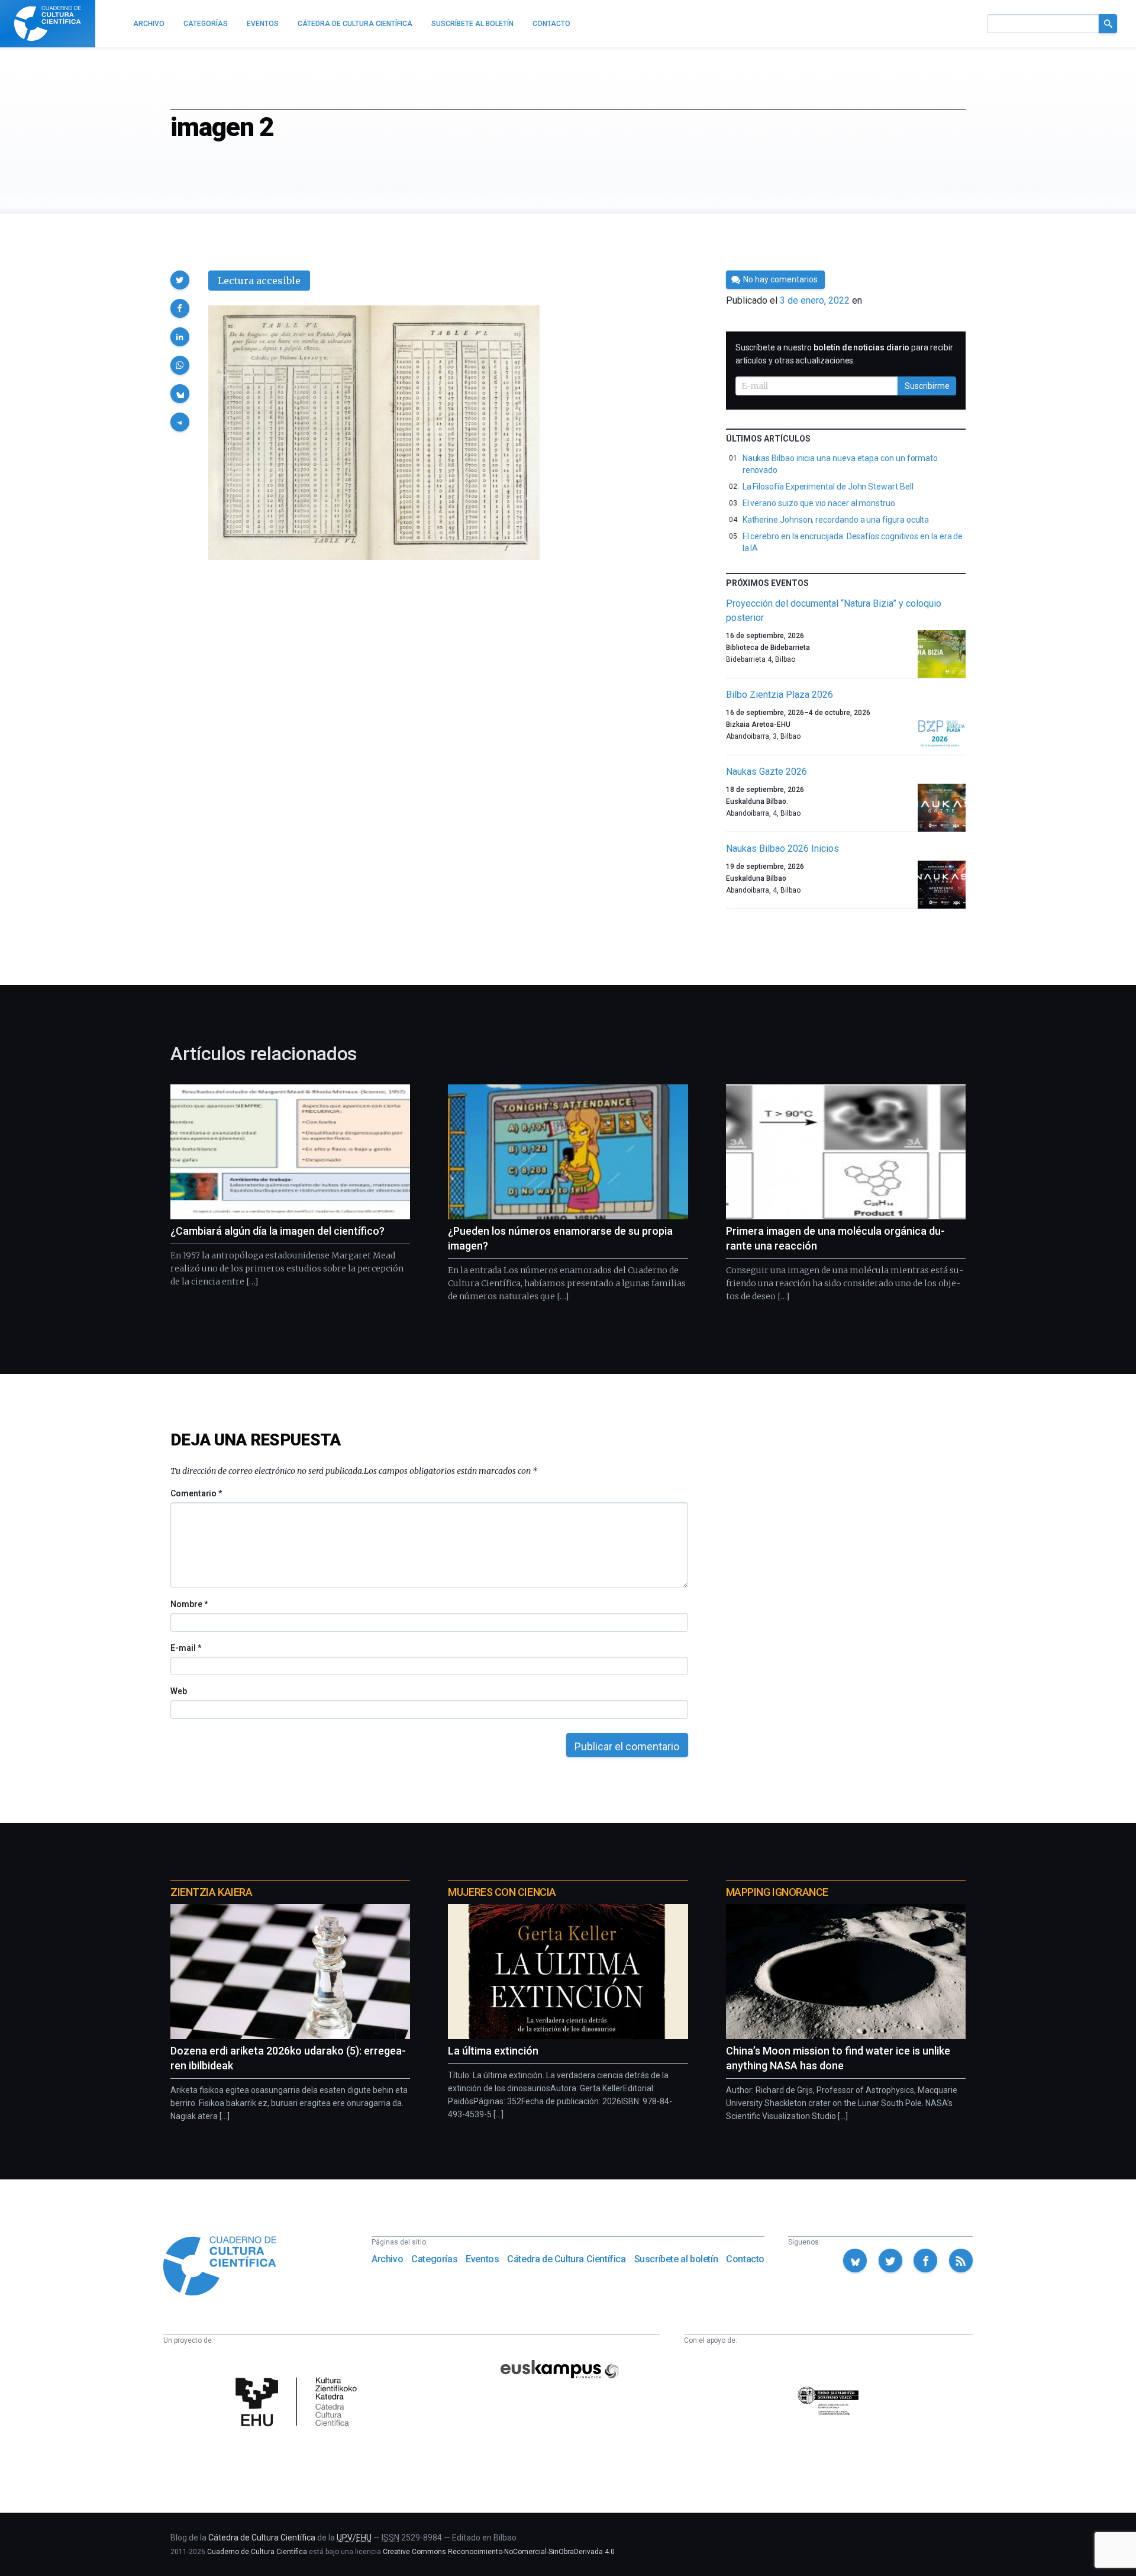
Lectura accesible (259, 281)
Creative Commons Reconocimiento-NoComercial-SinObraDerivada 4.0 (499, 2552)
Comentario (196, 1493)
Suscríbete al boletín (676, 2259)
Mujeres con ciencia (502, 1892)
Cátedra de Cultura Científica (566, 2259)
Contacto (745, 2259)
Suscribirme (927, 386)
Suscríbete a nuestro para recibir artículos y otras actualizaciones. (844, 354)
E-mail (185, 1648)
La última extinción (493, 2051)
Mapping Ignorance (777, 1892)
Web (179, 1691)
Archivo (387, 2259)
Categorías (434, 2259)
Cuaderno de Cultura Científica (257, 2552)
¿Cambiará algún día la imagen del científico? (277, 1231)
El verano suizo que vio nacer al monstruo (819, 503)
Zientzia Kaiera (211, 1892)
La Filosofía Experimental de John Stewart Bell (828, 487)
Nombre (189, 1604)
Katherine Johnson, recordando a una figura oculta (836, 520)
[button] (180, 280)
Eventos (482, 2259)
